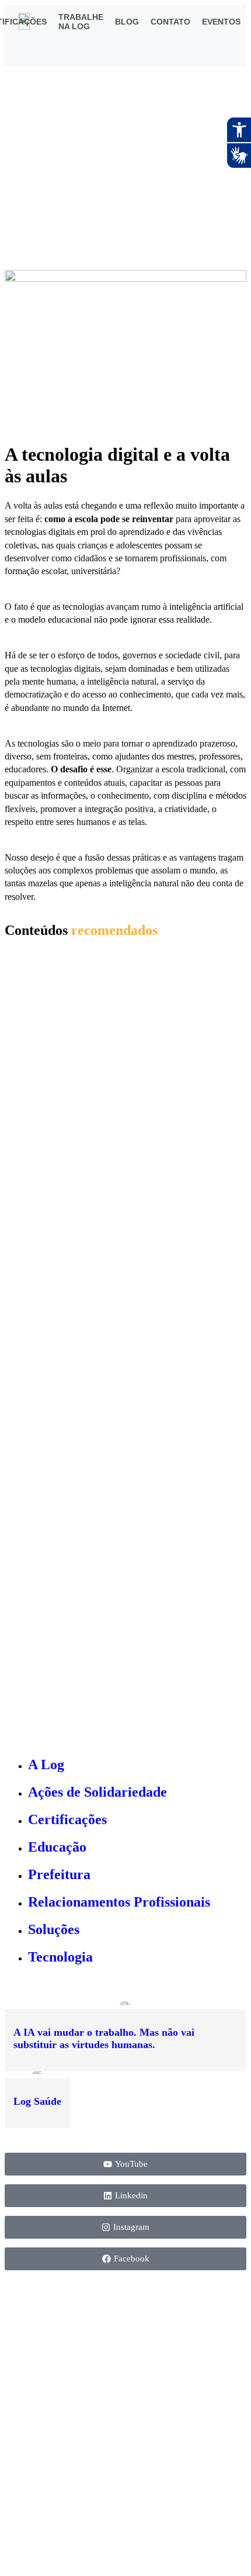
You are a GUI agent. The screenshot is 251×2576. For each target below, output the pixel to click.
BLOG (127, 22)
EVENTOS (221, 22)
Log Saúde (37, 2101)
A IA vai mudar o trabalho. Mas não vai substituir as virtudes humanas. (104, 2038)
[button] (198, 53)
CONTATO (170, 22)
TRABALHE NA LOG (81, 22)
